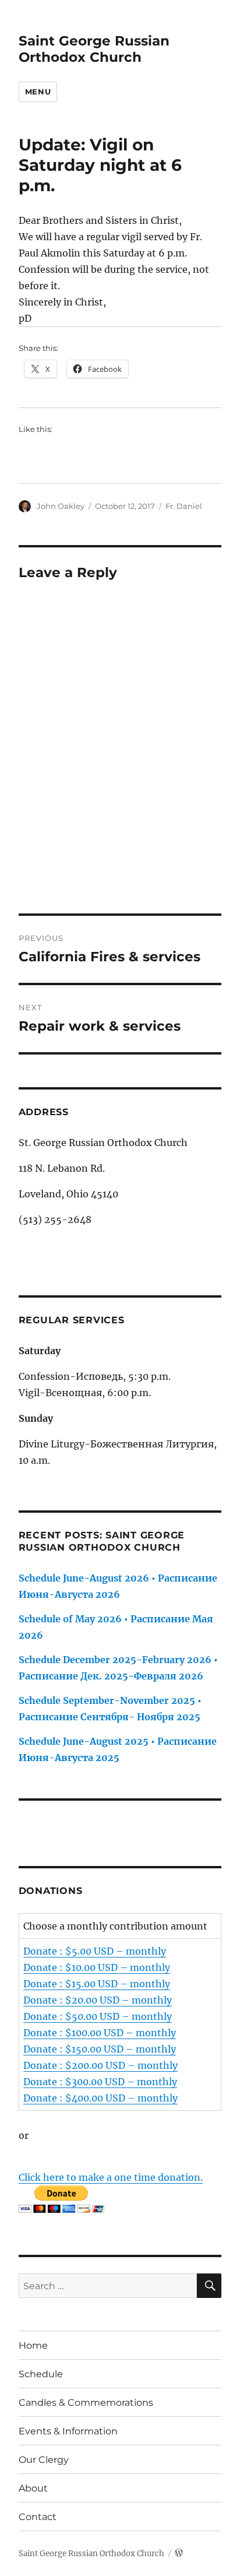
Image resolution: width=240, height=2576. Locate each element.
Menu (38, 92)
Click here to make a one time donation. (111, 2177)
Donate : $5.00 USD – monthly (95, 1951)
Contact (38, 2517)
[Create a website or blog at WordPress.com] (179, 2554)
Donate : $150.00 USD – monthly (100, 2049)
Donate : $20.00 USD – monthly (98, 2000)
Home (33, 2345)
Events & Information (68, 2431)
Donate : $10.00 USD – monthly (97, 1967)
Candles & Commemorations (86, 2403)
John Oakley (61, 506)
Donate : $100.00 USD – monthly (100, 2033)
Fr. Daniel (184, 506)
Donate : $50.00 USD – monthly (98, 2016)
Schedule (41, 2374)
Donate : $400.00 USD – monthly (100, 2098)
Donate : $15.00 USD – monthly (97, 1984)
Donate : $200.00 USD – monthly (100, 2065)
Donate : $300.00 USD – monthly (100, 2082)
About (33, 2488)
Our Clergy (44, 2460)
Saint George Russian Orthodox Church (94, 49)
